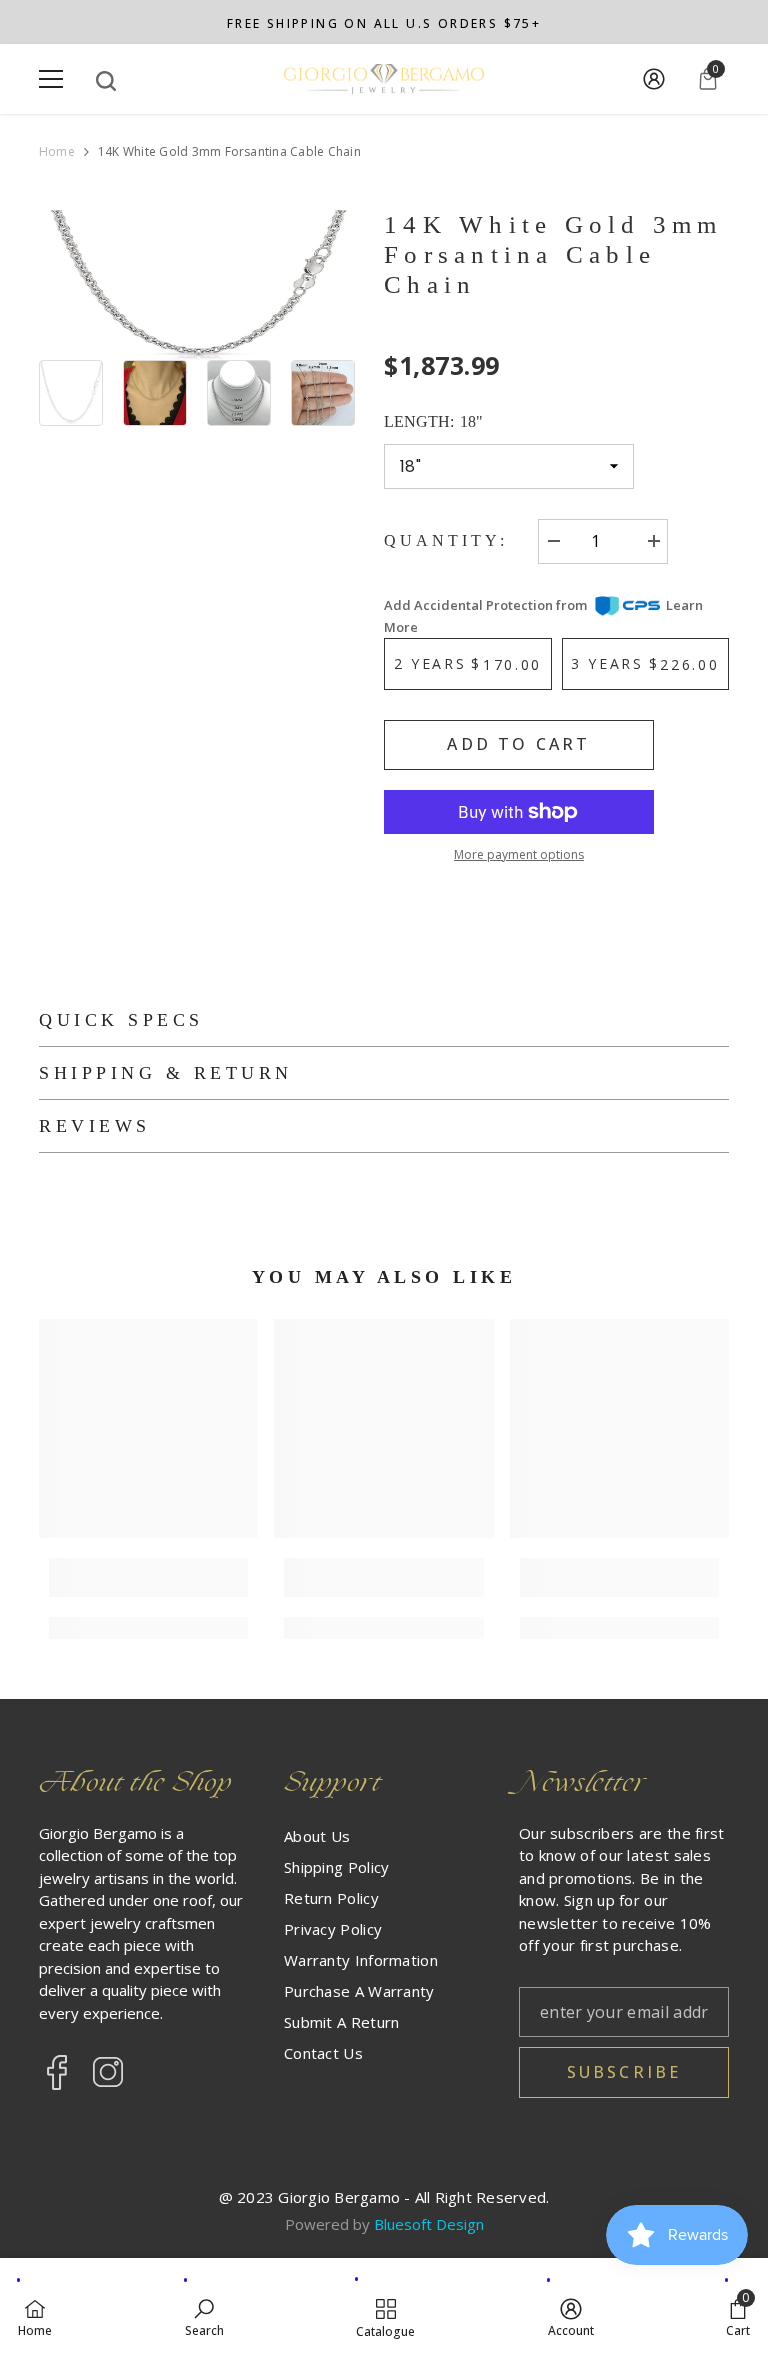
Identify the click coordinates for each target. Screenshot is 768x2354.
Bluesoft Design (429, 2224)
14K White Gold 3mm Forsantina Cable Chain (553, 254)
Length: (433, 421)
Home (57, 152)
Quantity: (446, 540)
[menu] (51, 79)
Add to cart (518, 744)
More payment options (519, 854)
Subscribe (624, 2072)
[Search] (106, 81)
